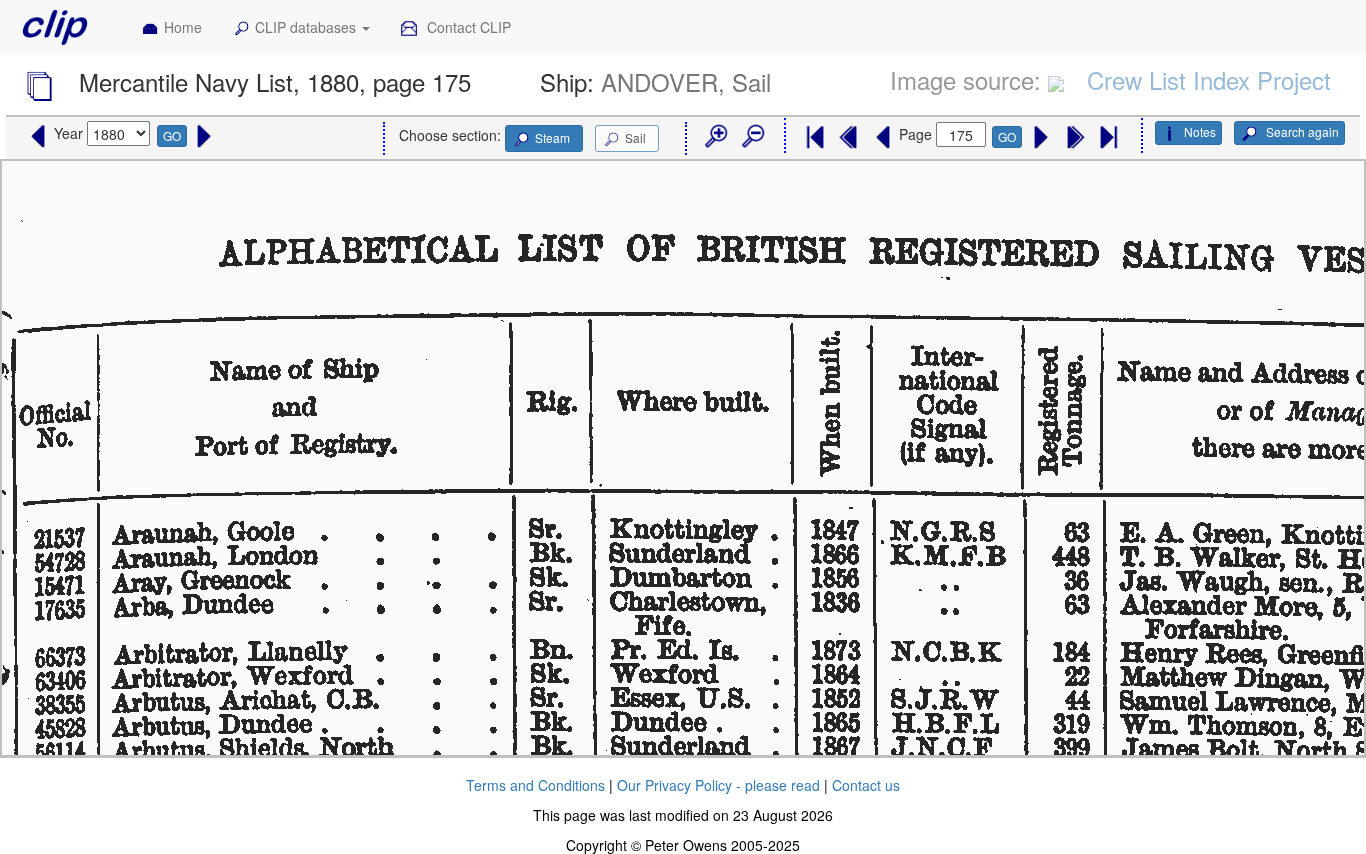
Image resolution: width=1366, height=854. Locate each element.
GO (172, 135)
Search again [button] (1301, 131)
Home (183, 27)
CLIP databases (307, 27)
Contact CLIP (467, 27)
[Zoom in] (715, 137)
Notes (1200, 131)
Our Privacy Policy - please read (718, 785)
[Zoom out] (752, 137)
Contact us (866, 785)
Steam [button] (552, 137)
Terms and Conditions (535, 785)
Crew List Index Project (1209, 79)
